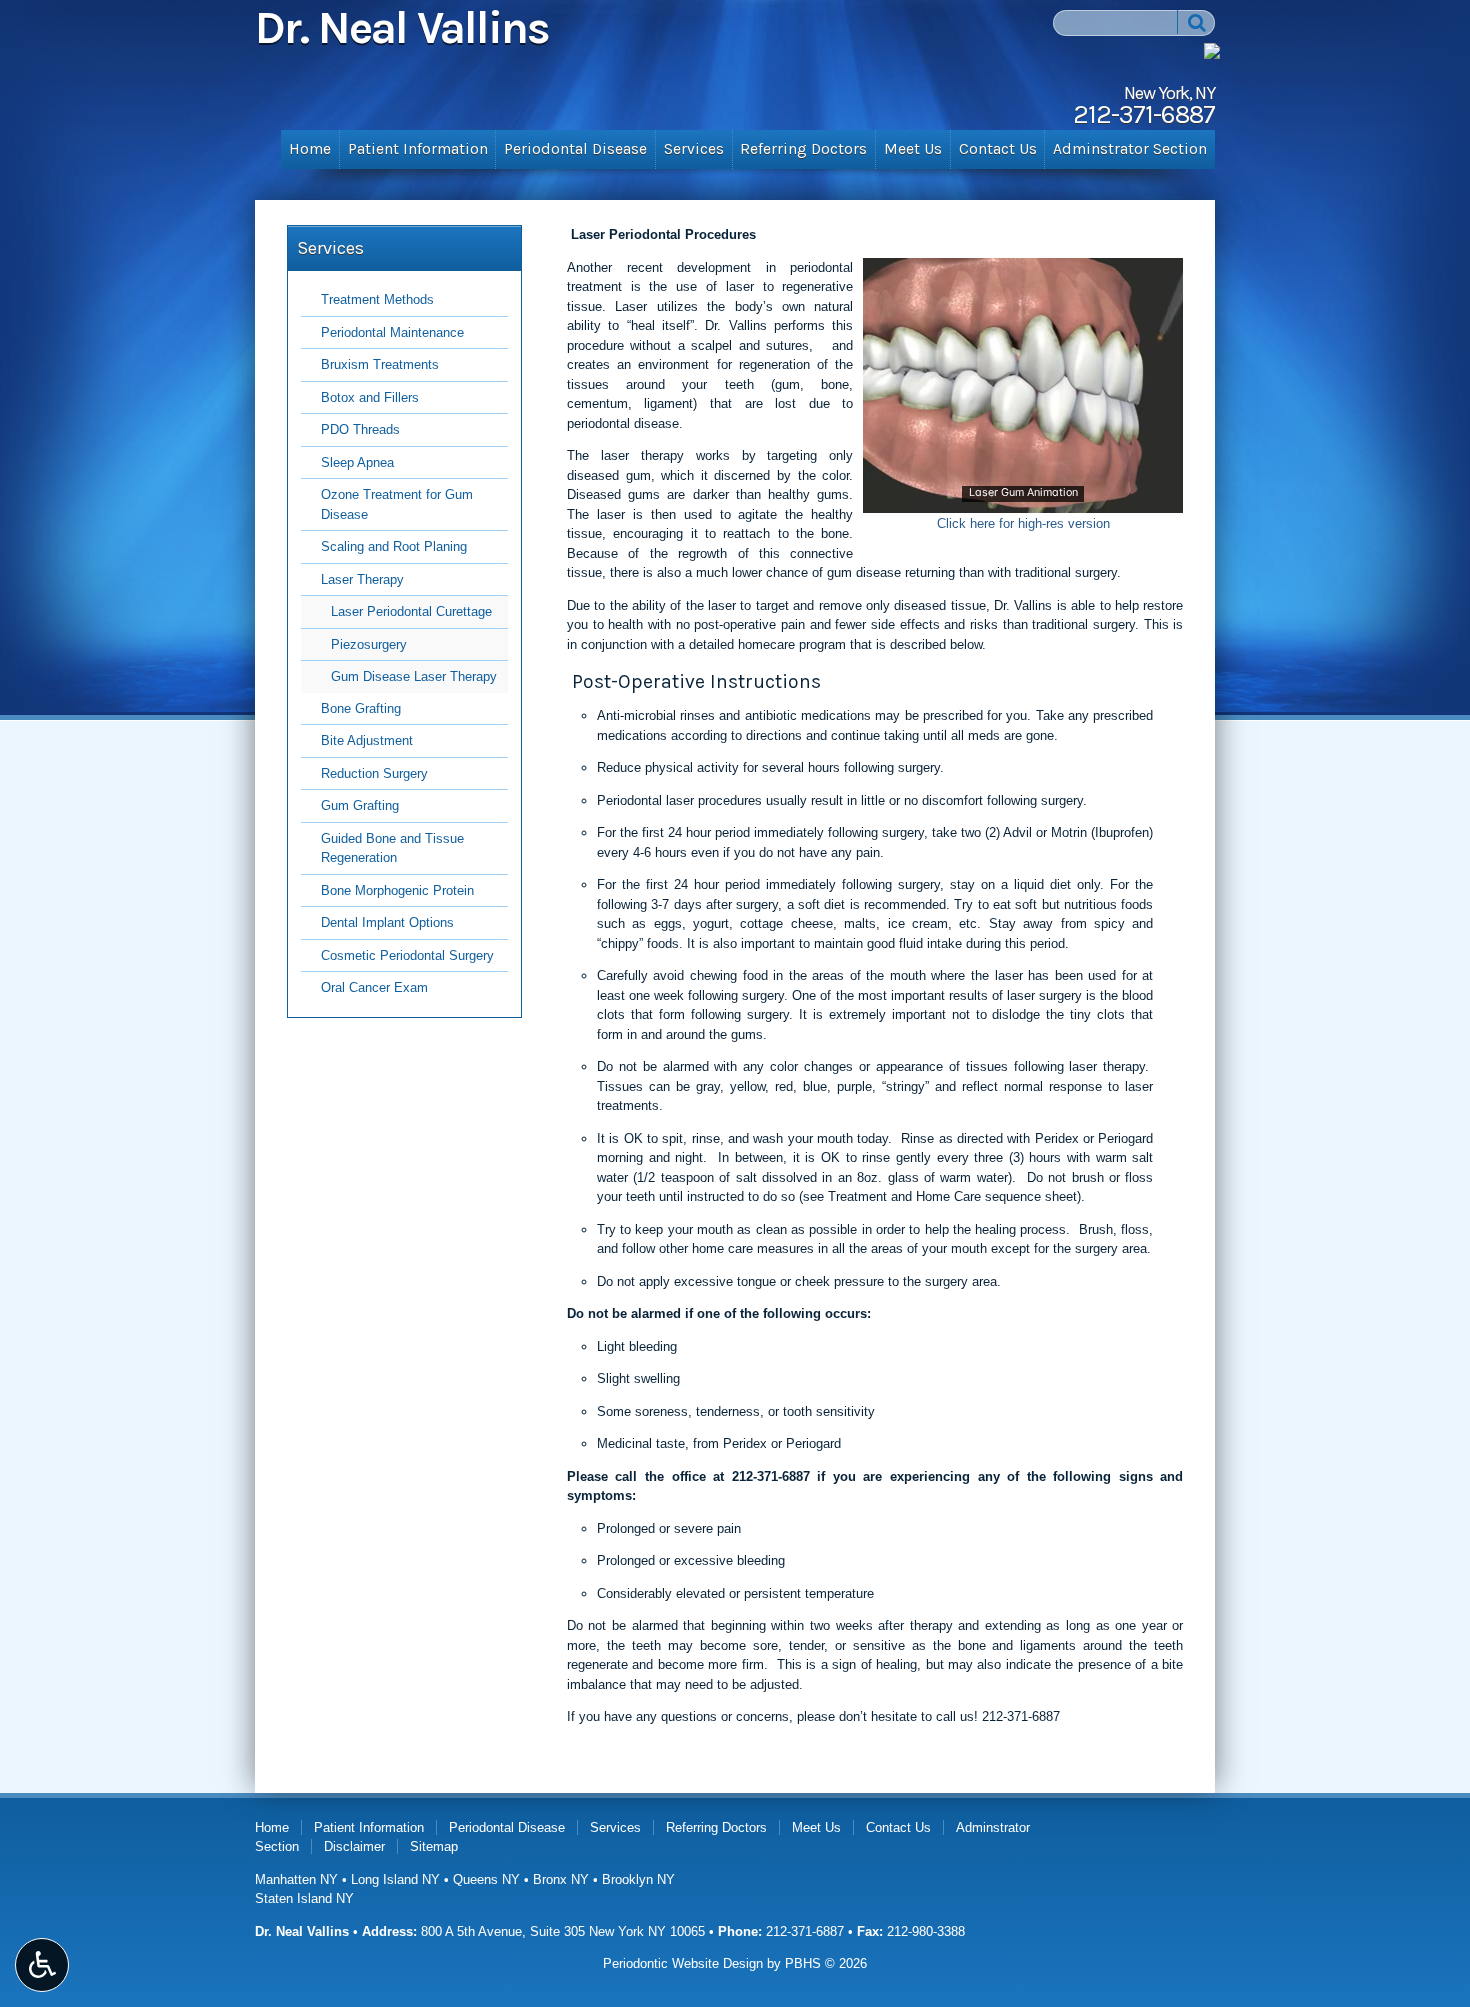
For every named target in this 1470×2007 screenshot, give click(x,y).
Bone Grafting (361, 708)
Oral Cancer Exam (374, 987)
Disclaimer (354, 1846)
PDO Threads (360, 429)
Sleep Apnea (357, 462)
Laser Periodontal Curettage (411, 611)
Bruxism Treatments (380, 364)
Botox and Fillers (370, 397)
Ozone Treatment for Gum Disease (397, 504)
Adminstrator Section (1130, 149)
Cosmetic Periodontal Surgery (407, 955)
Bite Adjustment (367, 740)
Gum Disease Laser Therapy (414, 676)
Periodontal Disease (575, 149)
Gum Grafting (360, 805)
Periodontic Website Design (683, 1963)
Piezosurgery (369, 644)
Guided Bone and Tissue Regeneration (392, 848)
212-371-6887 (771, 1476)
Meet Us (913, 149)
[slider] (1022, 498)
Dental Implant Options (387, 922)
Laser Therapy (362, 579)
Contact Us (998, 149)
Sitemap (434, 1846)
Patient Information (418, 149)
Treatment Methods (377, 299)
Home (310, 149)
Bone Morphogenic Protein (397, 890)
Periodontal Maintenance (392, 332)
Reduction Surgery (374, 773)
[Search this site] (1196, 22)
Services (694, 149)
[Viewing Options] (42, 1965)
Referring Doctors (803, 149)
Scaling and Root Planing (394, 546)
